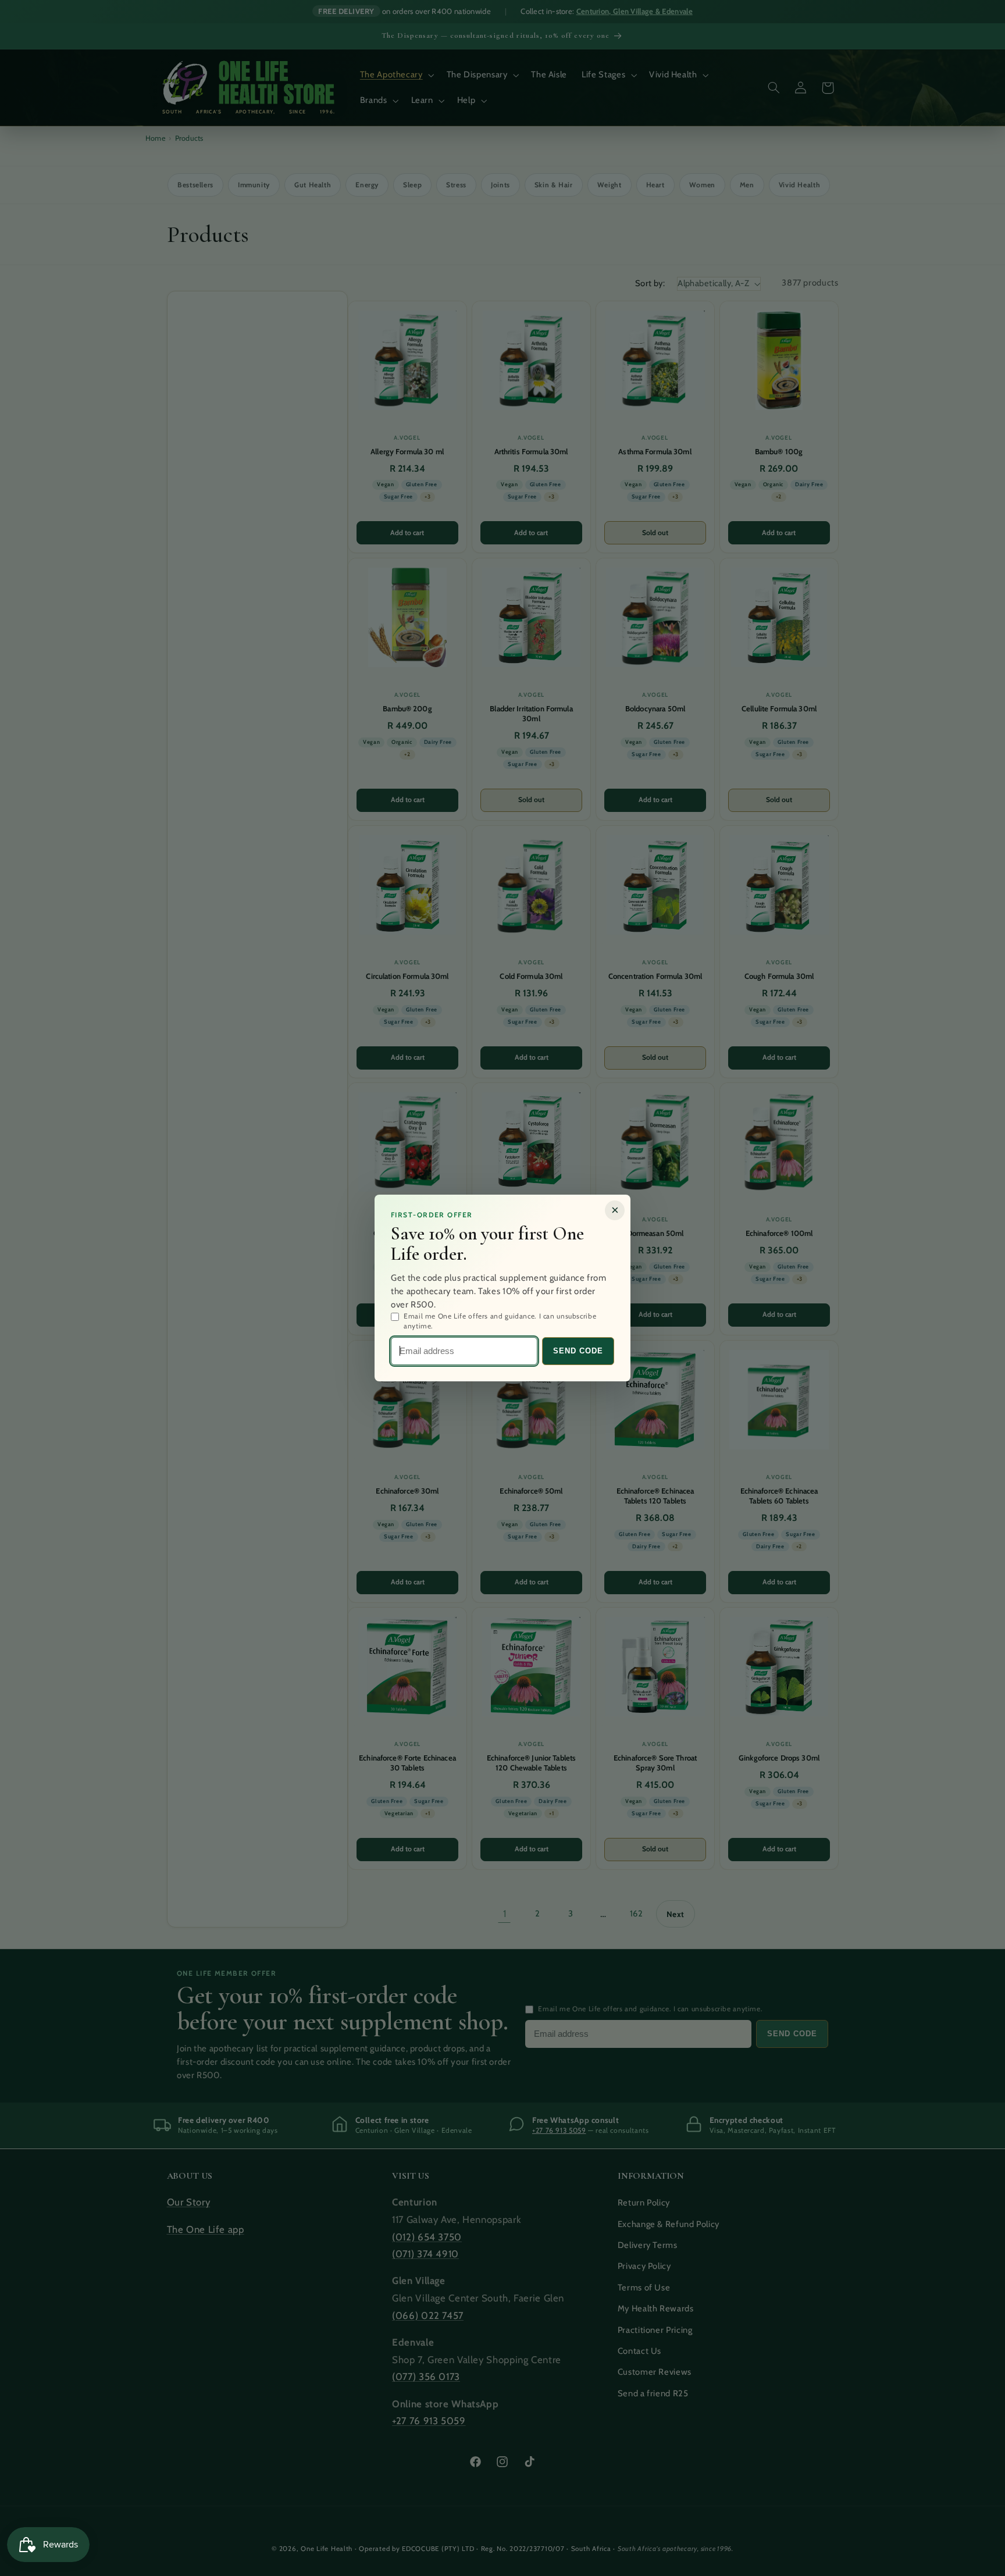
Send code (578, 1351)
